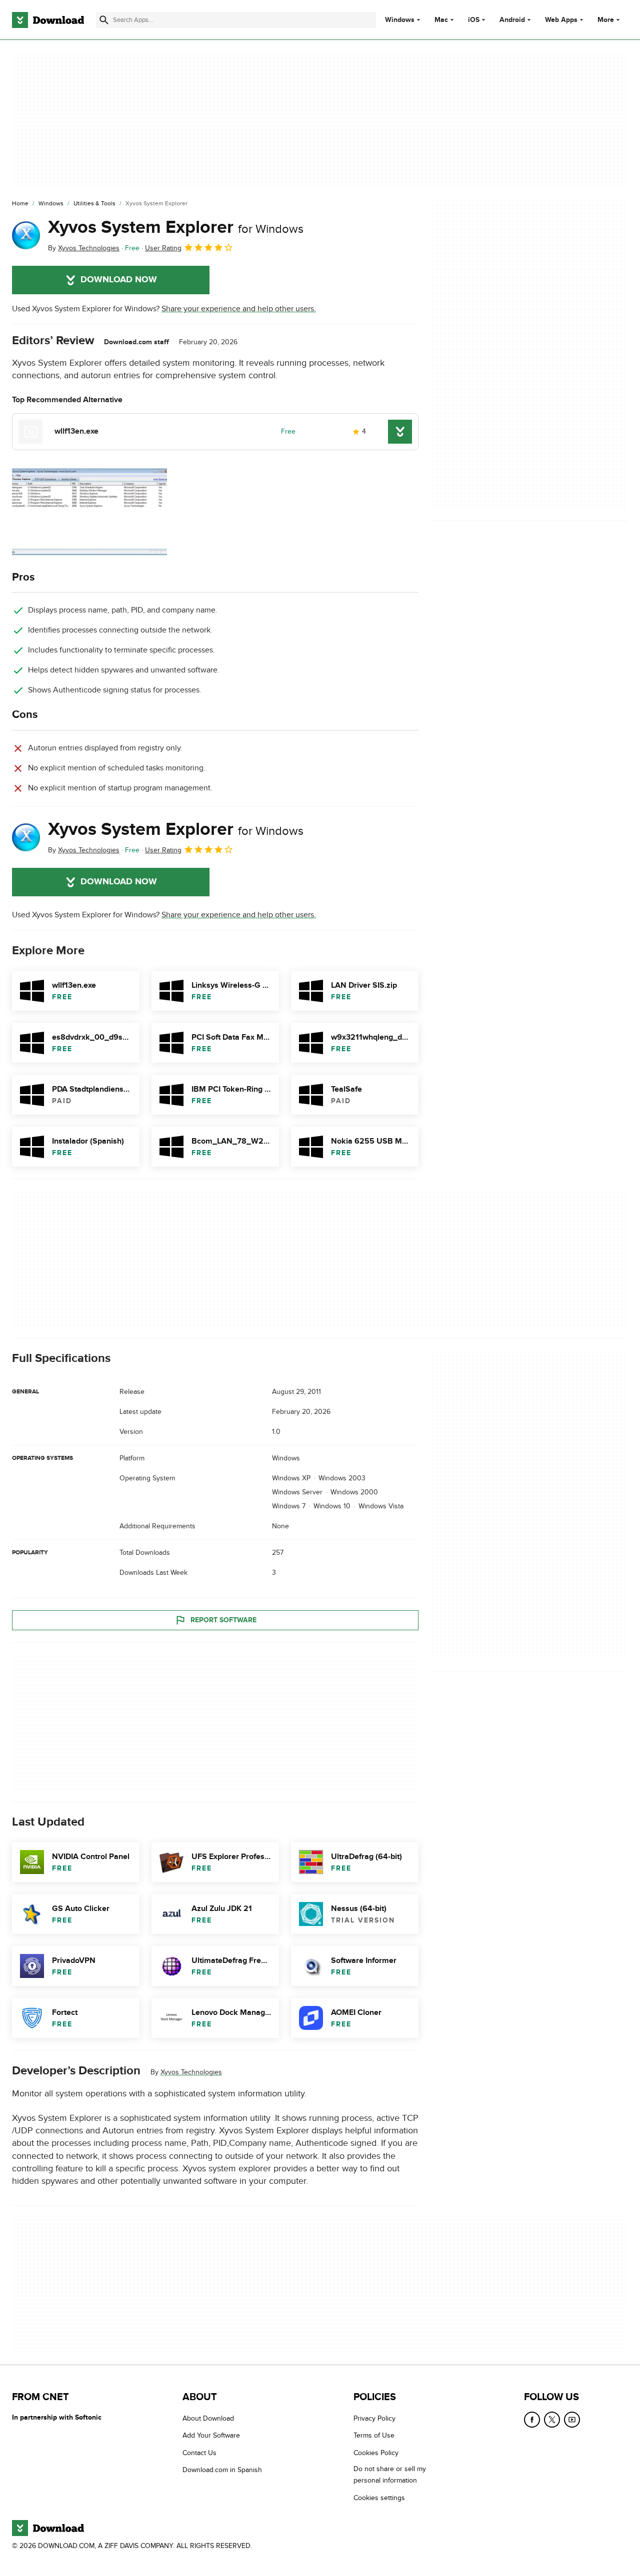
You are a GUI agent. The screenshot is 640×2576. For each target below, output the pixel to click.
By (84, 248)
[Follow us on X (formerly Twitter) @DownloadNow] (552, 2420)
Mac (441, 20)
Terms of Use (374, 2436)
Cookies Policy (376, 2453)
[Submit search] (104, 20)
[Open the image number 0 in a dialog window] (89, 512)
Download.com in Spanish (222, 2470)
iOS (474, 20)
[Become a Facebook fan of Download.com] (532, 2420)
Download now (119, 280)
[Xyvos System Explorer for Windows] (26, 235)
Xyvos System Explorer (176, 227)
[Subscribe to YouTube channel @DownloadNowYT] (572, 2420)
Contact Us (199, 2453)
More (606, 20)
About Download (208, 2418)
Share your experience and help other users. (239, 309)
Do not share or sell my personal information (390, 2475)
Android (512, 20)
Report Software (223, 1620)
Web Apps (561, 20)
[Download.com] (48, 20)
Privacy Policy (374, 2418)
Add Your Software (211, 2436)
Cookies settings (379, 2498)
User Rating (163, 248)
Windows (400, 20)
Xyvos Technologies (191, 2072)
